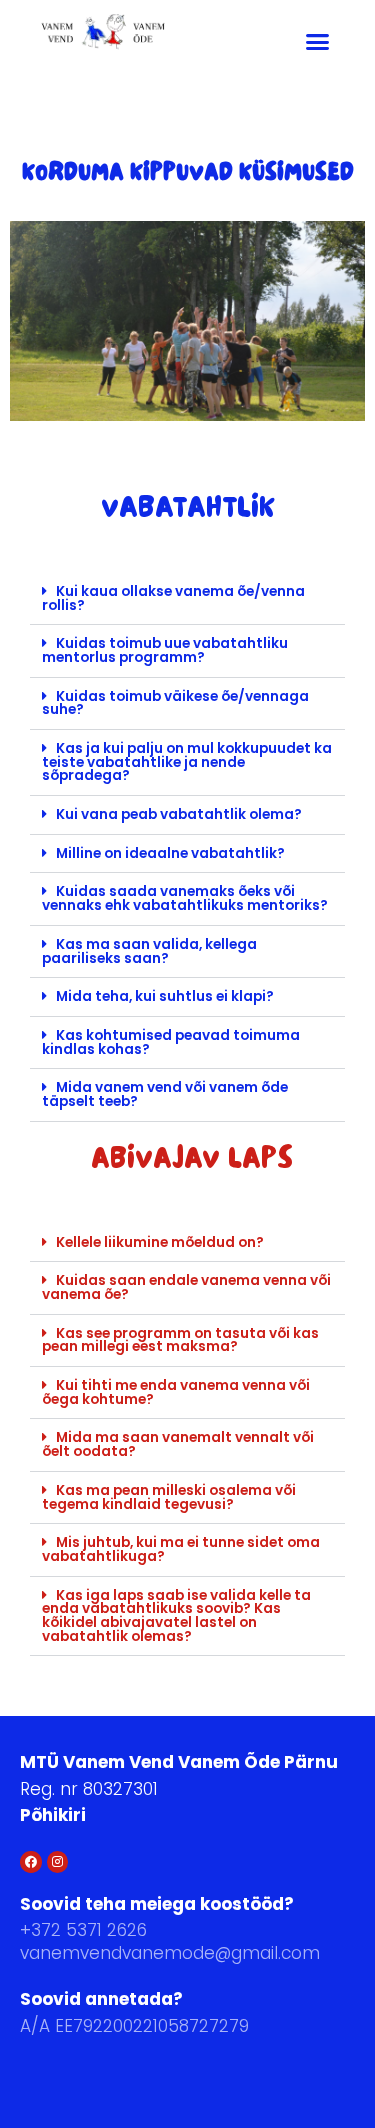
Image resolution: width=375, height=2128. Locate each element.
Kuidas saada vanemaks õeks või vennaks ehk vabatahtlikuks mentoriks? (185, 898)
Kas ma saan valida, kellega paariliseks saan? (149, 951)
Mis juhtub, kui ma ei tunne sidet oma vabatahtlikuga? (181, 1549)
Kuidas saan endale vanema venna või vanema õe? (186, 1287)
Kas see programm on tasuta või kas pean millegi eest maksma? (180, 1340)
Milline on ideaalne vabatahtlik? (170, 853)
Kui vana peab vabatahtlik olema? (179, 814)
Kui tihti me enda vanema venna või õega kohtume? (176, 1392)
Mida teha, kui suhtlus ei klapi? (165, 996)
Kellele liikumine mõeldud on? (160, 1242)
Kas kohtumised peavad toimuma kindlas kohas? (171, 1042)
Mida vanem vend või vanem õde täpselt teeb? (165, 1094)
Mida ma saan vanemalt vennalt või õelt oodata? (178, 1444)
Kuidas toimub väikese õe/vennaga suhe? (175, 703)
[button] (318, 41)
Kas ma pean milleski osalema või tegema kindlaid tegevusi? (169, 1497)
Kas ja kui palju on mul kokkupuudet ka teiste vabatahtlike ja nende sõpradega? (187, 762)
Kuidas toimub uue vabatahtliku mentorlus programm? (165, 650)
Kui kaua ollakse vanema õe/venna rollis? (173, 598)
